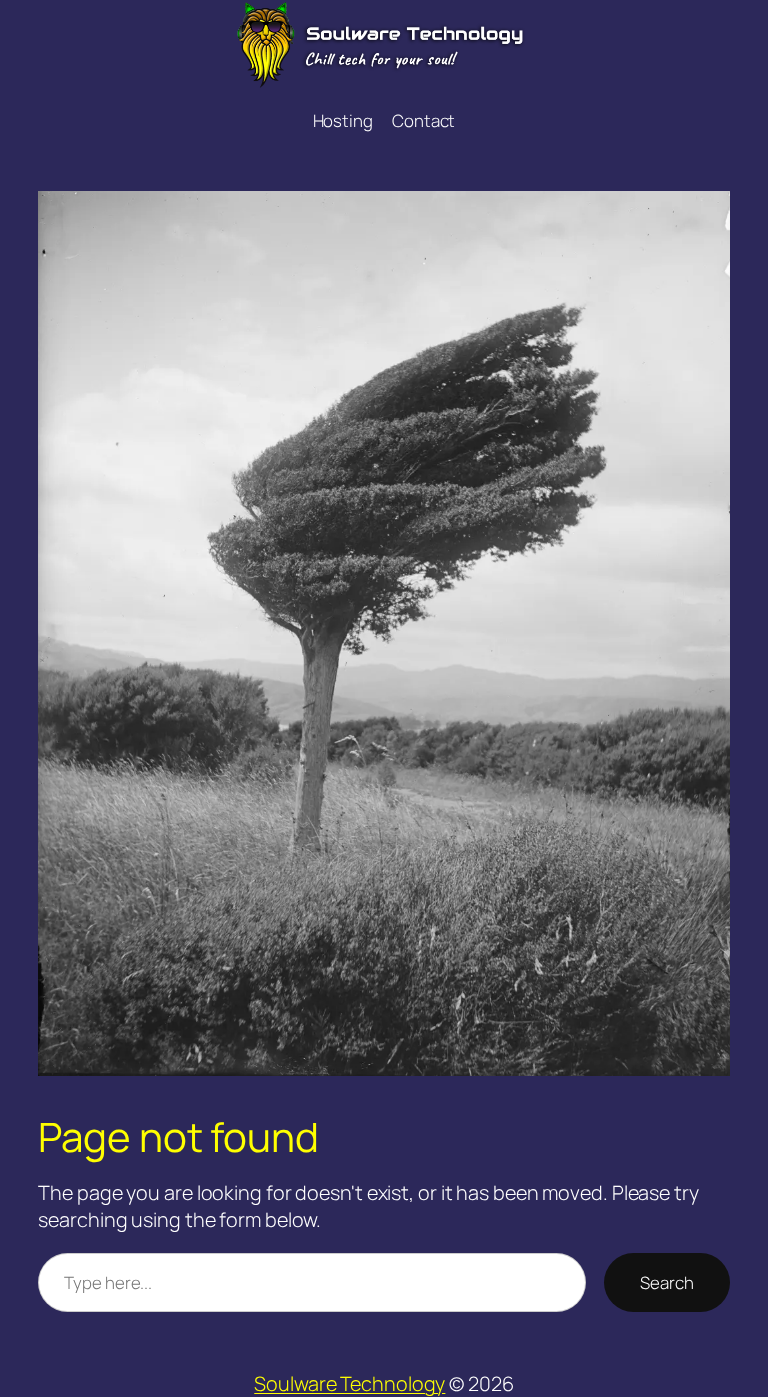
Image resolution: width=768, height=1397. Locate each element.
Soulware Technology (349, 1383)
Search (666, 1282)
